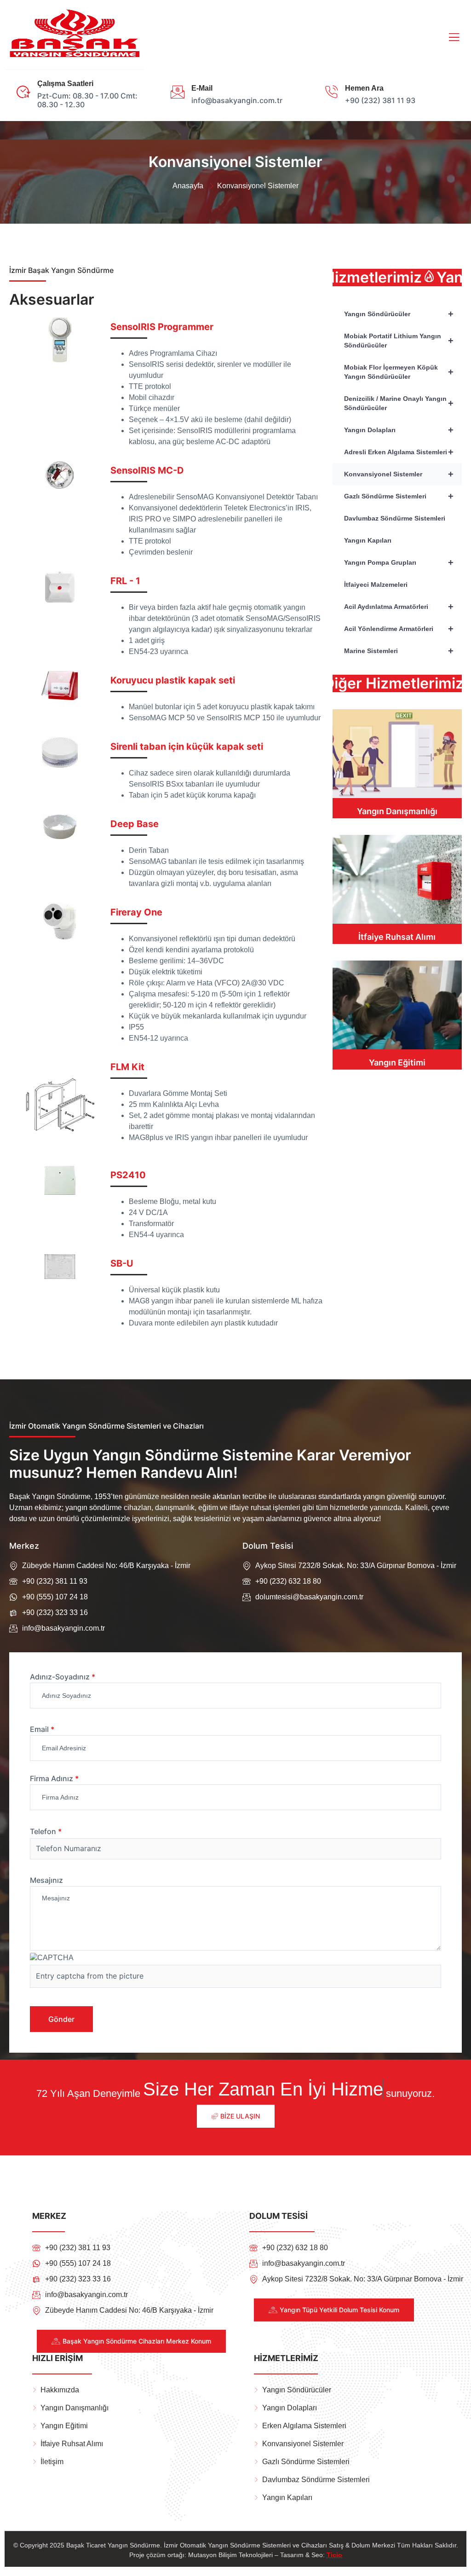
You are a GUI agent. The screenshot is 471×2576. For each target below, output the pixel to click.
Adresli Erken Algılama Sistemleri (399, 452)
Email (42, 1729)
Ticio (334, 2555)
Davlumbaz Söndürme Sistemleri (395, 518)
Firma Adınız (54, 1778)
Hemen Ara (364, 88)
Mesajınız (46, 1880)
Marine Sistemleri (399, 651)
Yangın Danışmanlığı (397, 811)
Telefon (46, 1832)
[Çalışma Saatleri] (23, 92)
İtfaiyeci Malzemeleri (376, 585)
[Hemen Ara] (331, 92)
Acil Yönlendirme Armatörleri (399, 629)
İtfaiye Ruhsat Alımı (397, 937)
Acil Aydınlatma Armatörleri (399, 607)
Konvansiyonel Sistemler (399, 474)
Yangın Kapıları (368, 540)
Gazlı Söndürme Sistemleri (399, 496)
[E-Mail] (178, 92)
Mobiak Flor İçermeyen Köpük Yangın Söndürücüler (399, 372)
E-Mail (202, 88)
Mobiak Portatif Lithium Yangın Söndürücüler (399, 341)
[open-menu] (452, 37)
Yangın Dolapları (399, 430)
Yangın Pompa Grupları (399, 562)
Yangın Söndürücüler (399, 314)
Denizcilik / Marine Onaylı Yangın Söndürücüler (399, 403)
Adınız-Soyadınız (63, 1677)
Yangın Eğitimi (397, 1062)
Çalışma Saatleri (65, 84)
